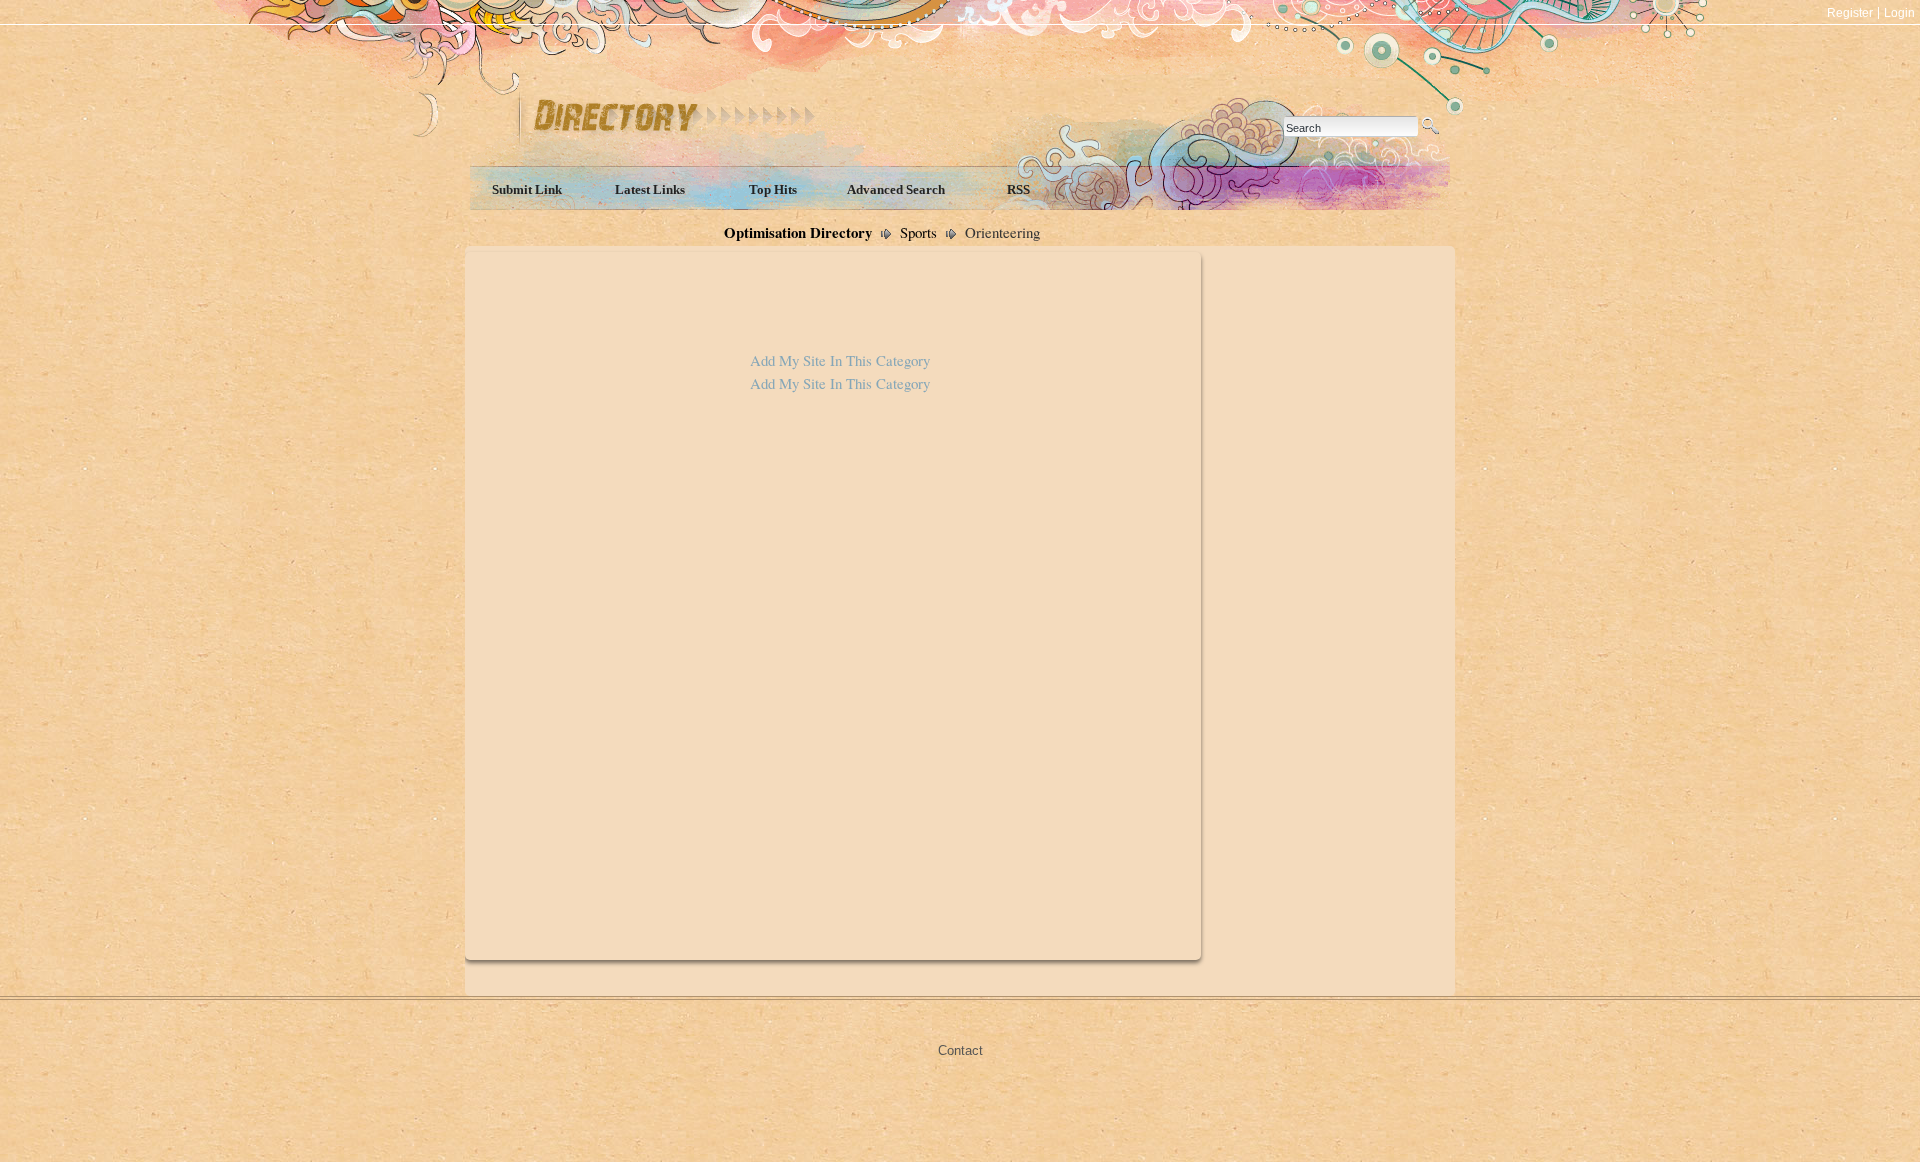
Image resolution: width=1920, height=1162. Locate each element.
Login (1899, 13)
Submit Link (527, 189)
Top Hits (773, 189)
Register (1850, 13)
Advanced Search (896, 189)
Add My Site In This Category (840, 360)
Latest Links (650, 189)
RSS (1018, 189)
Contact (960, 1050)
